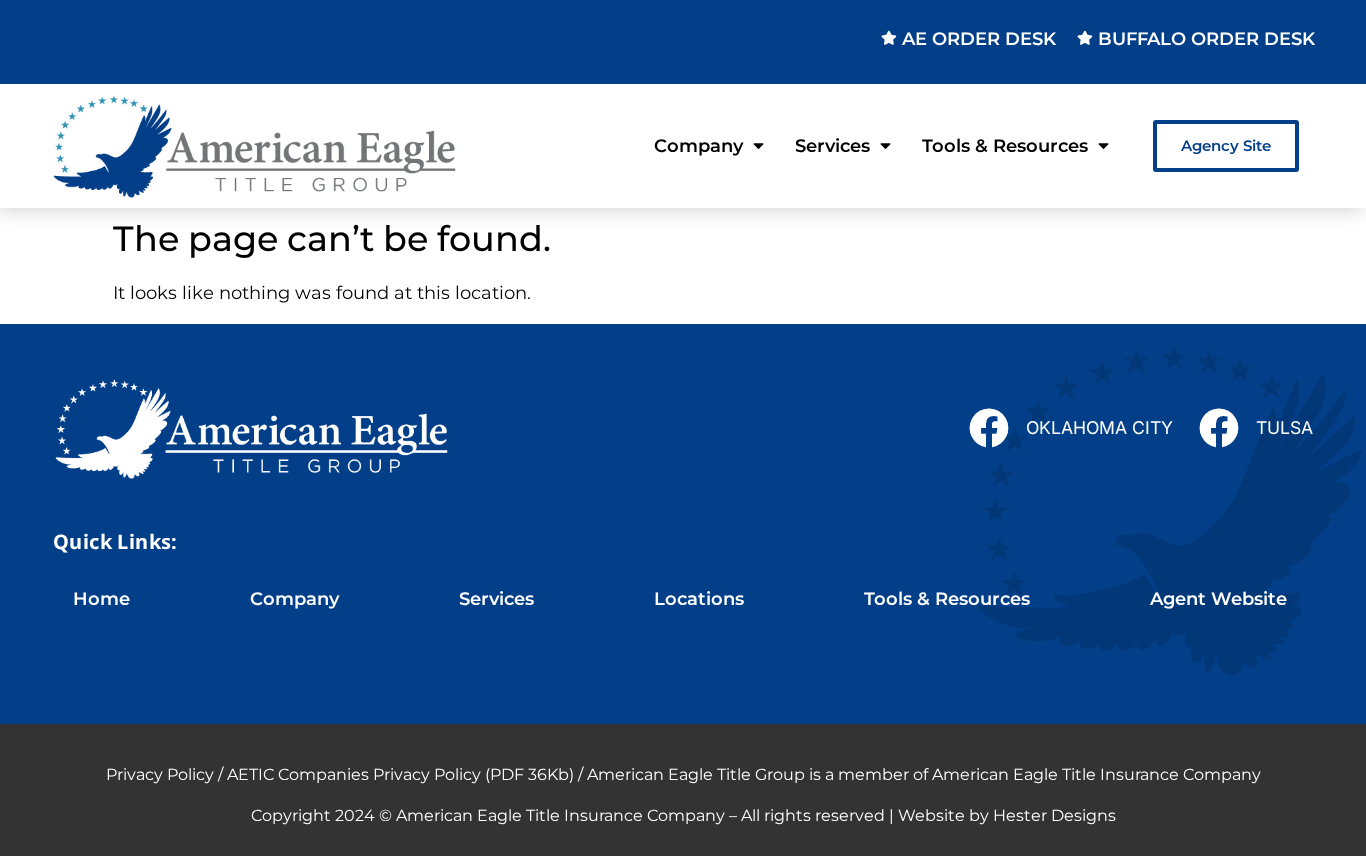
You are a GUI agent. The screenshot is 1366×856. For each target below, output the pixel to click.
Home (101, 598)
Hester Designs (1054, 815)
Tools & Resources (1005, 145)
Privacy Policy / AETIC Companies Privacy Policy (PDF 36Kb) (340, 774)
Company (698, 145)
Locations (699, 598)
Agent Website (1218, 598)
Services (832, 145)
